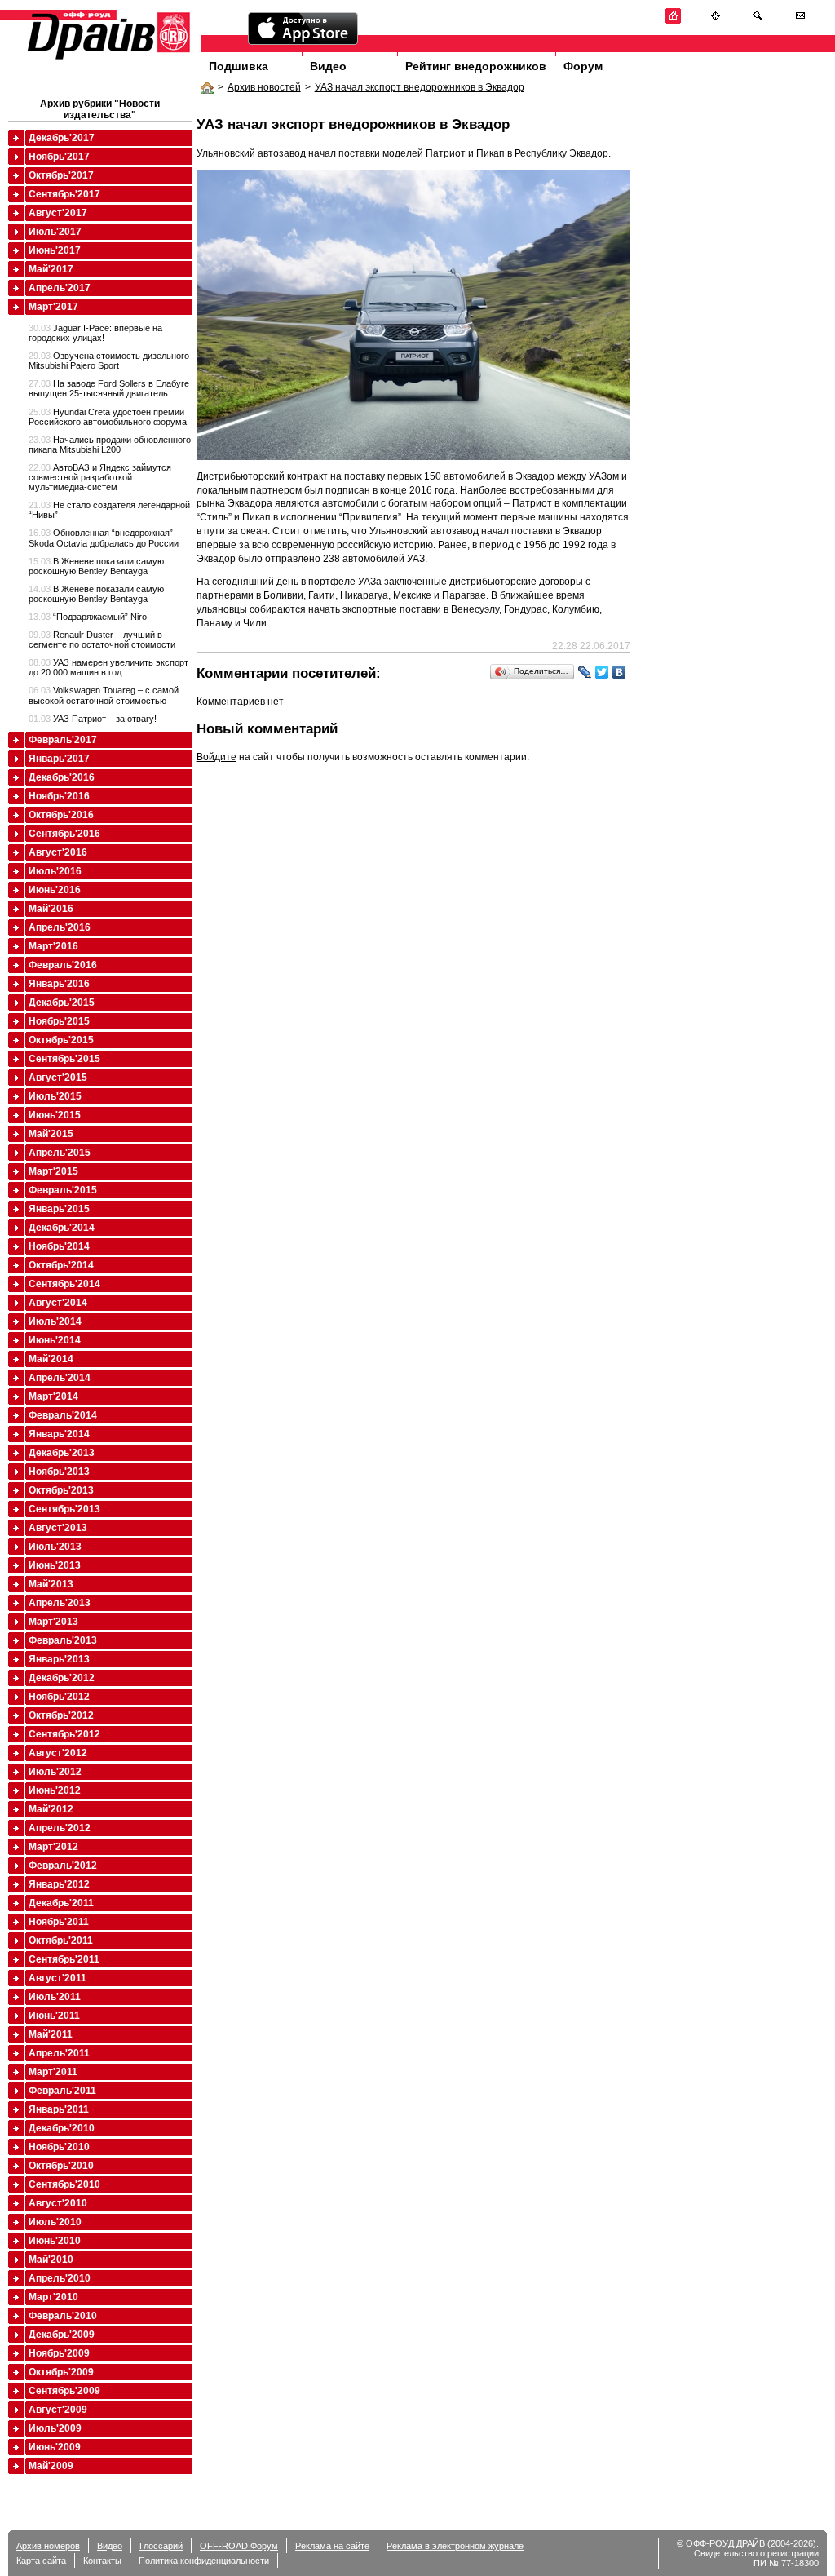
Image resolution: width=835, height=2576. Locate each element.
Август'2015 (58, 1078)
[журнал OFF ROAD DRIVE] (107, 58)
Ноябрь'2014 (59, 1246)
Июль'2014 (55, 1321)
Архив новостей (264, 87)
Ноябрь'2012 (59, 1697)
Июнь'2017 (55, 250)
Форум (583, 66)
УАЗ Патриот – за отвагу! (93, 719)
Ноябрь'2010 (59, 2147)
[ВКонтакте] (619, 672)
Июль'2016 (55, 871)
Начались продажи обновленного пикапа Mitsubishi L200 (110, 445)
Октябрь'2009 (61, 2372)
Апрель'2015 (60, 1153)
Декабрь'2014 (62, 1228)
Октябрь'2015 (61, 1040)
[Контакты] (800, 21)
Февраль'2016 (63, 965)
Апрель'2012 (60, 1828)
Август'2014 (58, 1303)
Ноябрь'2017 (59, 157)
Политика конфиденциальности (204, 2561)
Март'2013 (53, 1622)
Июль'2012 (55, 1772)
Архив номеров (48, 2546)
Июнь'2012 (55, 1790)
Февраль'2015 (63, 1190)
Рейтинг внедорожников (476, 66)
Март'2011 (53, 2072)
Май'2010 (51, 2260)
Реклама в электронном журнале (455, 2546)
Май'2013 (51, 1584)
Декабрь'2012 (62, 1678)
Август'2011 (57, 1978)
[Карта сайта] (716, 21)
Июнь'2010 (55, 2241)
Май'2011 (51, 2034)
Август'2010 (58, 2203)
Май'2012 (51, 1809)
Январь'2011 (59, 2109)
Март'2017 (53, 307)
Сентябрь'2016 (64, 834)
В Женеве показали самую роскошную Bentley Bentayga (96, 566)
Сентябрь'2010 (64, 2184)
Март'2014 (53, 1396)
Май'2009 (51, 2466)
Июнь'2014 (55, 1340)
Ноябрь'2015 (59, 1021)
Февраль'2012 (63, 1866)
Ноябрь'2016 (59, 796)
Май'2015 (51, 1134)
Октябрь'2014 (61, 1265)
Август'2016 (58, 852)
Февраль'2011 (62, 2091)
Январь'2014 (59, 1434)
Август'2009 (58, 2410)
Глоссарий (161, 2546)
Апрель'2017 (60, 288)
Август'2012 (58, 1753)
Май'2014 (51, 1359)
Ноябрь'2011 (59, 1922)
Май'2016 (51, 909)
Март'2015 (53, 1171)
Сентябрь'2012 (64, 1734)
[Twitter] (602, 672)
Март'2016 (53, 946)
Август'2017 (58, 213)
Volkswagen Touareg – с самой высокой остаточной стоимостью (104, 695)
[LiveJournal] (585, 672)
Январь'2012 (59, 1884)
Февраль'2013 (63, 1640)
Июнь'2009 (55, 2447)
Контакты (102, 2561)
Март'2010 (53, 2297)
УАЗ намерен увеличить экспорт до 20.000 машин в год (108, 667)
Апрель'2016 (60, 927)
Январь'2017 (59, 759)
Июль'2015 (55, 1096)
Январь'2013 (59, 1659)
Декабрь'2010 (62, 2128)
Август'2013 (58, 1528)
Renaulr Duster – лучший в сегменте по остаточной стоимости (102, 640)
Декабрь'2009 (62, 2335)
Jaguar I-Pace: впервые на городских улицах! (95, 333)
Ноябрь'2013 (59, 1472)
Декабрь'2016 (62, 777)
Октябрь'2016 (61, 815)
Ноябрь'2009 (59, 2353)
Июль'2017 (55, 232)
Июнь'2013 (55, 1565)
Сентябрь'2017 (64, 194)
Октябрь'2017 (61, 175)
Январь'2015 (59, 1209)
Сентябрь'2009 (64, 2391)
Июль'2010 (55, 2222)
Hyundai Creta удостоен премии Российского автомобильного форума (108, 417)
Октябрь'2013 (61, 1490)
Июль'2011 (55, 1997)
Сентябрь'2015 (64, 1059)
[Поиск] (758, 21)
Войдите (216, 757)
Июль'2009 (55, 2428)
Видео (328, 66)
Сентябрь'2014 (64, 1284)
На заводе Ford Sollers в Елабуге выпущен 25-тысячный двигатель (109, 388)
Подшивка (239, 66)
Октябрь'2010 (61, 2166)
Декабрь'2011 (61, 1903)
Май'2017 (51, 269)
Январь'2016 (59, 984)
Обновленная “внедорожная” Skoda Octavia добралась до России (104, 538)
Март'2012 (53, 1847)
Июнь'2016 (55, 890)
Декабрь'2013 (62, 1453)
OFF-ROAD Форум (239, 2546)
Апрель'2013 (60, 1603)
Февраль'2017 (63, 740)
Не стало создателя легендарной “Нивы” (109, 510)
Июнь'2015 (55, 1115)
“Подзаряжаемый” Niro (88, 617)
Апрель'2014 (60, 1378)
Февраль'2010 (63, 2316)
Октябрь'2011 (61, 1941)
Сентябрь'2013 (64, 1509)
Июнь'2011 (54, 2016)
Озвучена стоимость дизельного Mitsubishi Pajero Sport (109, 361)
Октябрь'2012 (61, 1715)
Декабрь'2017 (62, 138)
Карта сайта (41, 2561)
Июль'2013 (55, 1547)
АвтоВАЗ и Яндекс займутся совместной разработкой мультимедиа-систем (100, 477)
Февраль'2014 (63, 1415)
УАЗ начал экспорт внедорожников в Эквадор (420, 87)
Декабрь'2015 (62, 1003)
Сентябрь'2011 (64, 1959)
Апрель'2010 (60, 2278)
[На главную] (673, 21)
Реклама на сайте (332, 2546)
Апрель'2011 (59, 2053)
